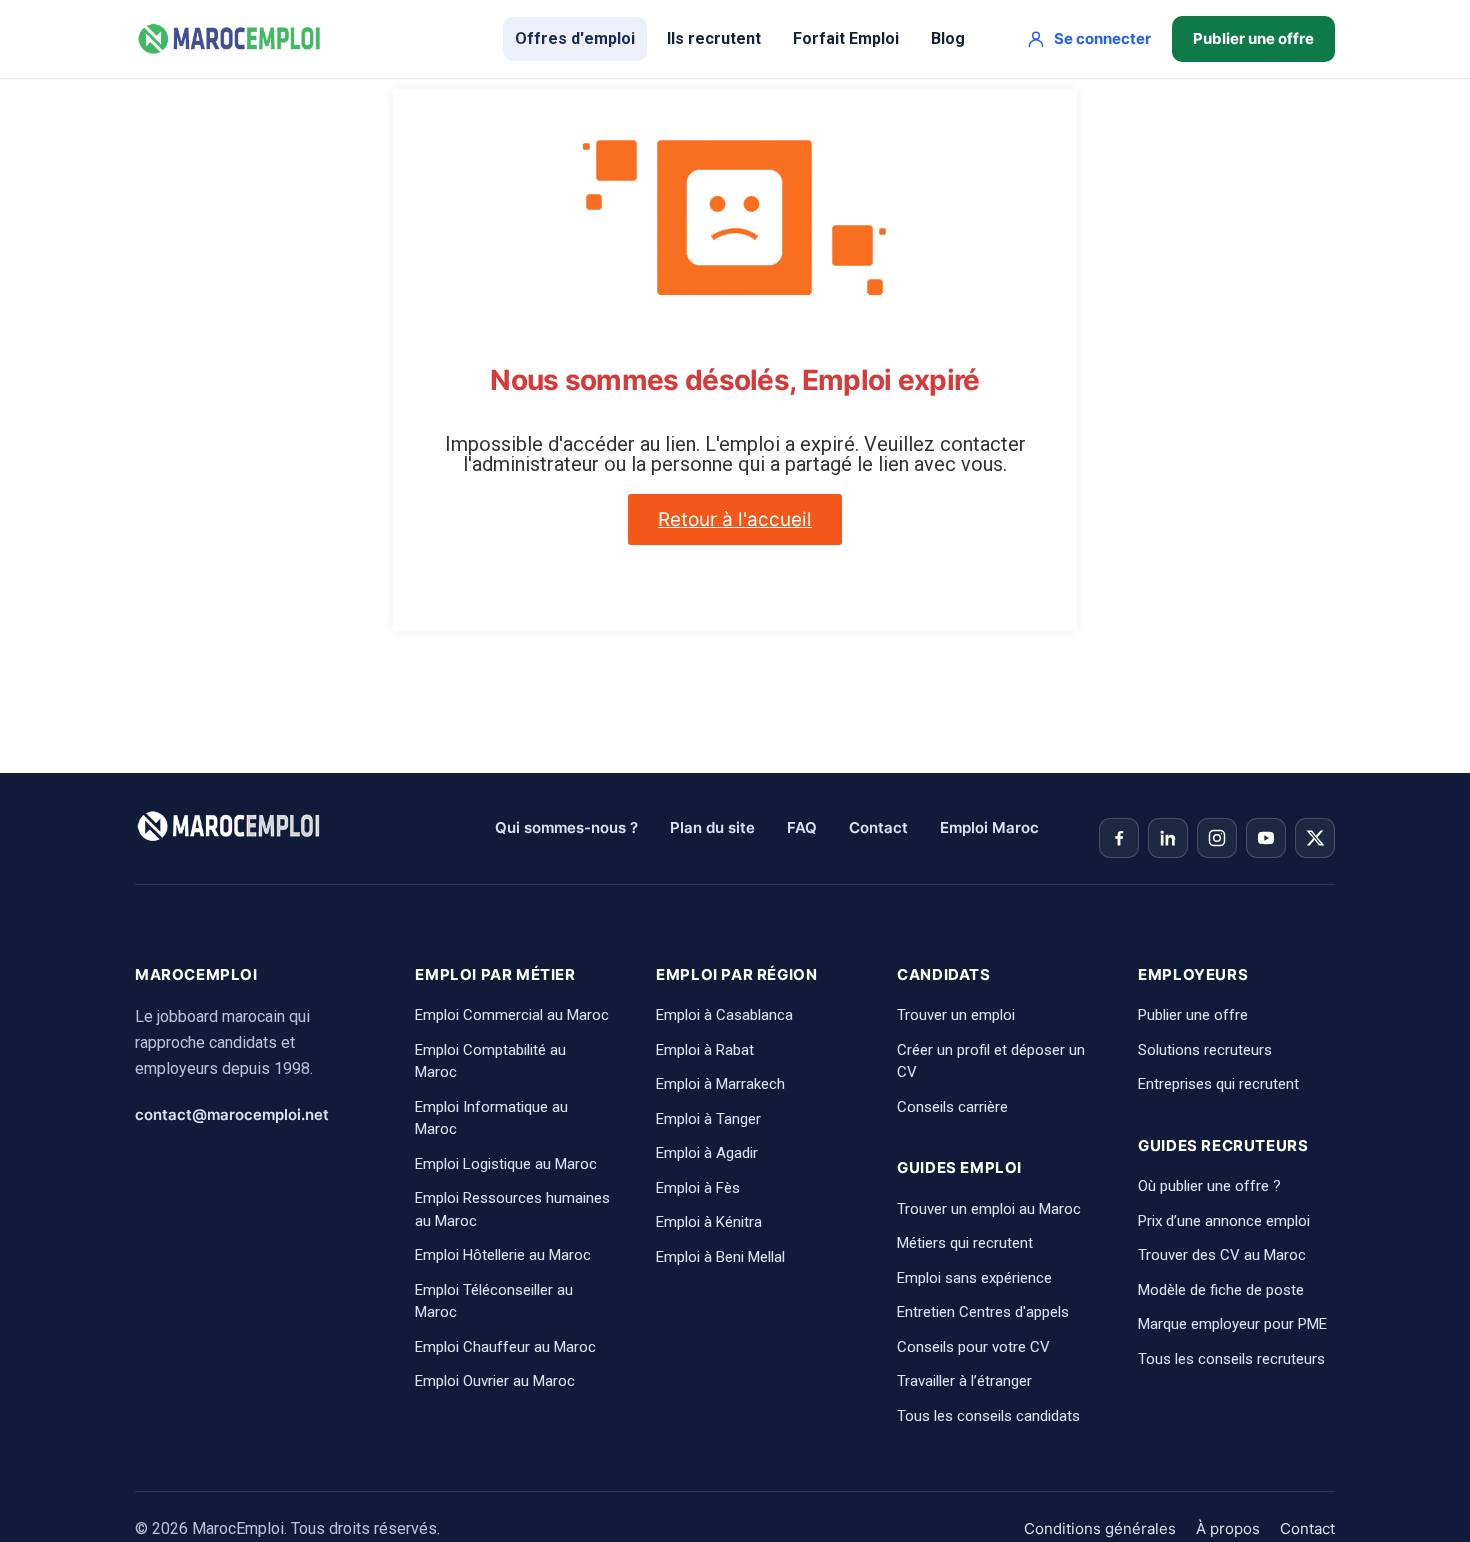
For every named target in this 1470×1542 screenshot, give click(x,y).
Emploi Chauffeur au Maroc (505, 1347)
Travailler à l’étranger (964, 1381)
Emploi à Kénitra (709, 1222)
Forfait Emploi (846, 38)
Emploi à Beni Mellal (720, 1257)
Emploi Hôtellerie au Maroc (503, 1255)
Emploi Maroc (989, 827)
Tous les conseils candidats (988, 1416)
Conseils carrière (952, 1107)
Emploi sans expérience (974, 1278)
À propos (1228, 1528)
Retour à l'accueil (735, 519)
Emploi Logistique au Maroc (506, 1164)
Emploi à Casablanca (724, 1015)
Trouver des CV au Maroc (1222, 1255)
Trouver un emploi (956, 1015)
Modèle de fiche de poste (1221, 1290)
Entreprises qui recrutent (1218, 1084)
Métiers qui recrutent (965, 1243)
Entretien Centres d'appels (983, 1312)
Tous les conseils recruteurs (1231, 1359)
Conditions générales (1100, 1528)
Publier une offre (1253, 38)
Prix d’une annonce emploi (1224, 1221)
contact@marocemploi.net (232, 1114)
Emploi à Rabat (705, 1050)
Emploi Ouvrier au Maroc (495, 1381)
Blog (948, 38)
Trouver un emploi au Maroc (989, 1209)
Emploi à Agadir (707, 1153)
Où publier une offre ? (1209, 1186)
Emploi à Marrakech (720, 1084)
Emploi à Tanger (708, 1119)
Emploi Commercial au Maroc (512, 1015)
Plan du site (712, 827)
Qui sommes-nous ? (566, 827)
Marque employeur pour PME (1232, 1324)
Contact (878, 827)
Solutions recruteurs (1205, 1050)
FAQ (802, 827)
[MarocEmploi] (230, 39)
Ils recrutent (714, 38)
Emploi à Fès (698, 1188)
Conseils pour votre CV (973, 1347)
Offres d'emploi (575, 38)
